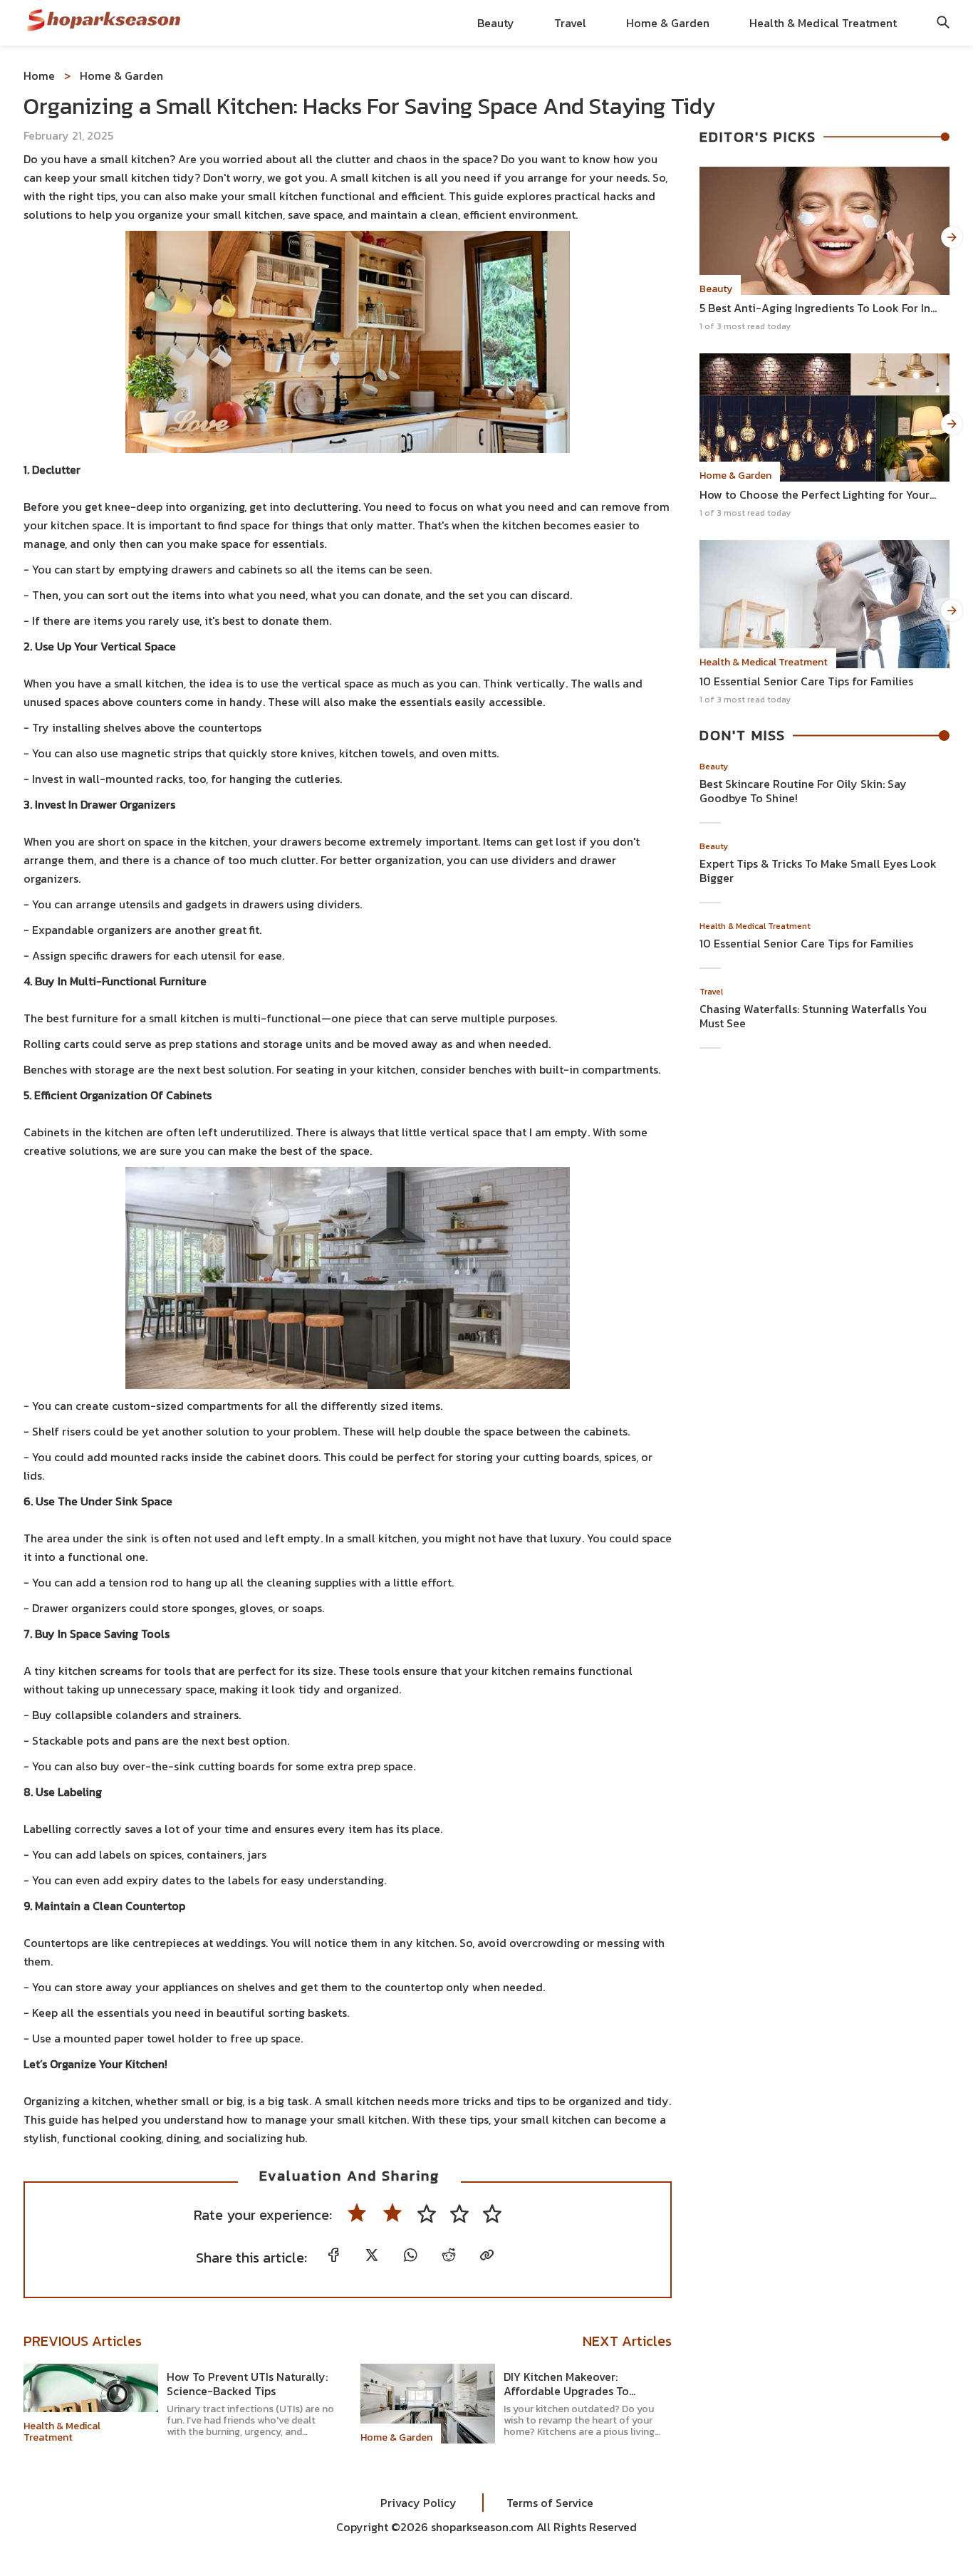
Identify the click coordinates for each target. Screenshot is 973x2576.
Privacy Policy (431, 2503)
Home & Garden (668, 23)
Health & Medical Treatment (823, 23)
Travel (570, 23)
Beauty (496, 23)
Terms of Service (538, 2503)
